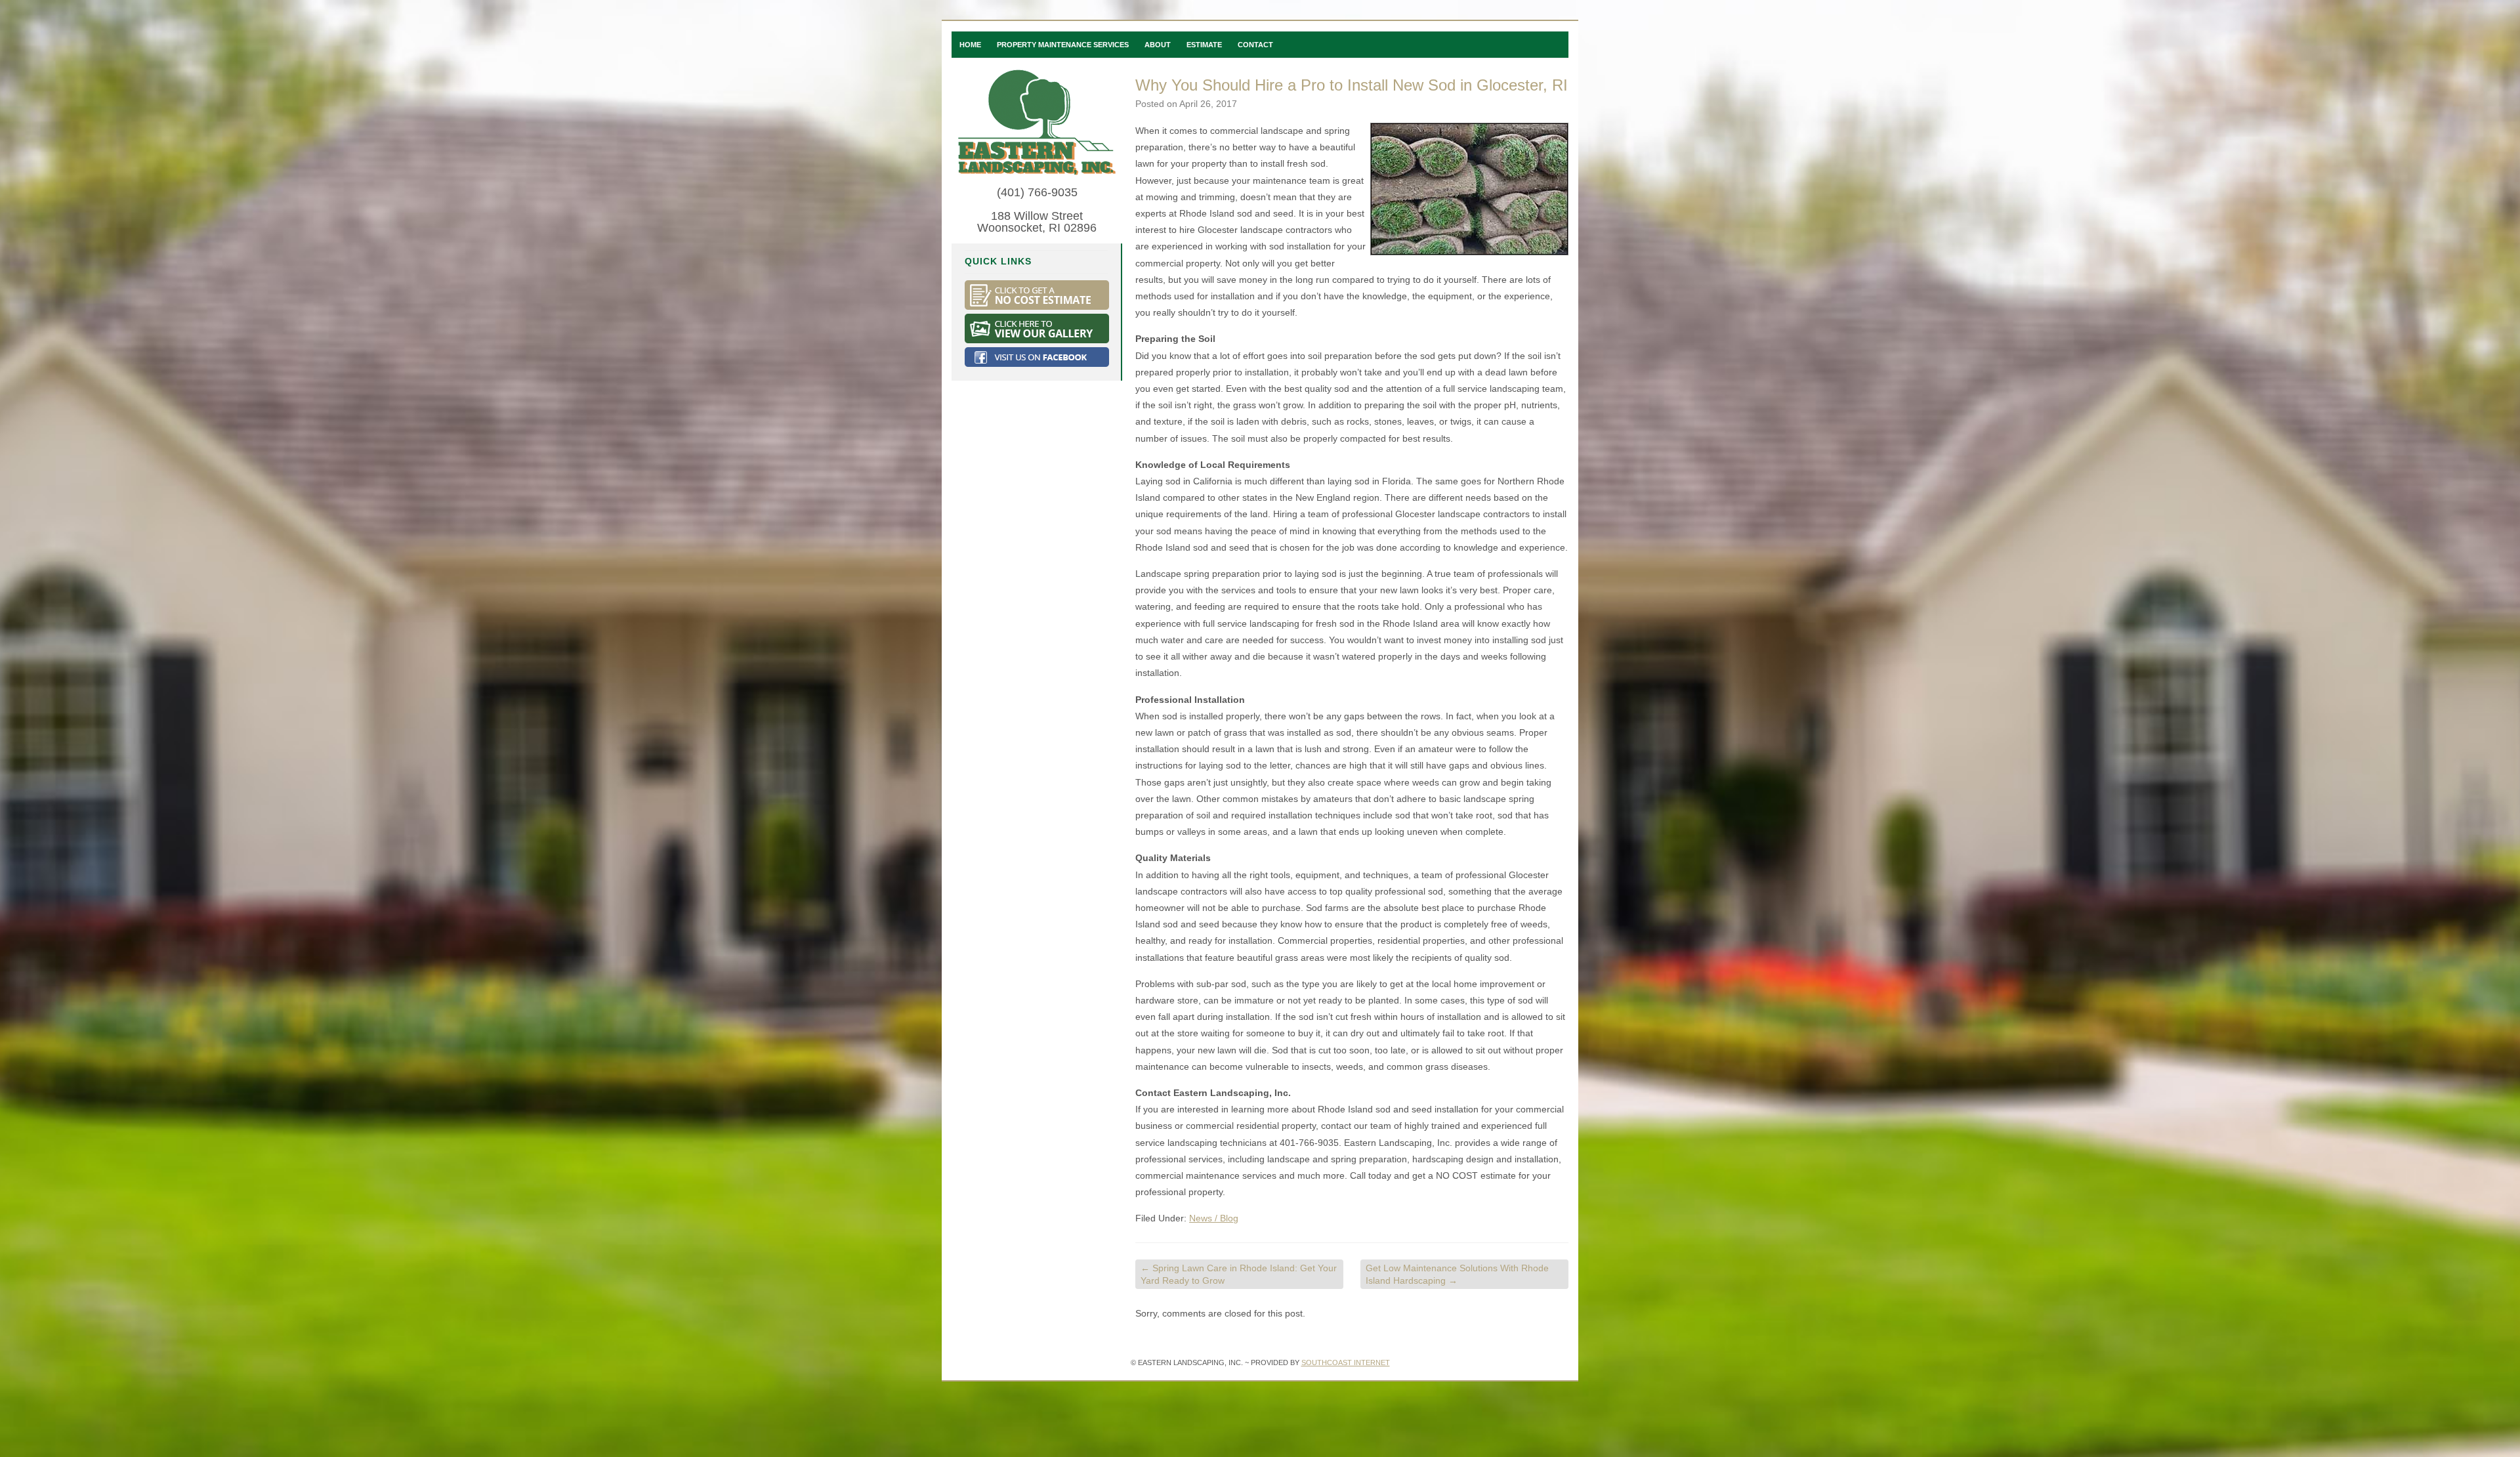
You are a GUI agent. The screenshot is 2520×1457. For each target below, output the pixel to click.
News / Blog (1214, 1218)
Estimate (1204, 45)
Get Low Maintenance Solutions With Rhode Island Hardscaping (1457, 1274)
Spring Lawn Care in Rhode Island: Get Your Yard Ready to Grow (1239, 1274)
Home (970, 45)
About (1158, 45)
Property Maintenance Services (1063, 45)
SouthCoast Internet (1346, 1362)
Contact (1255, 45)
